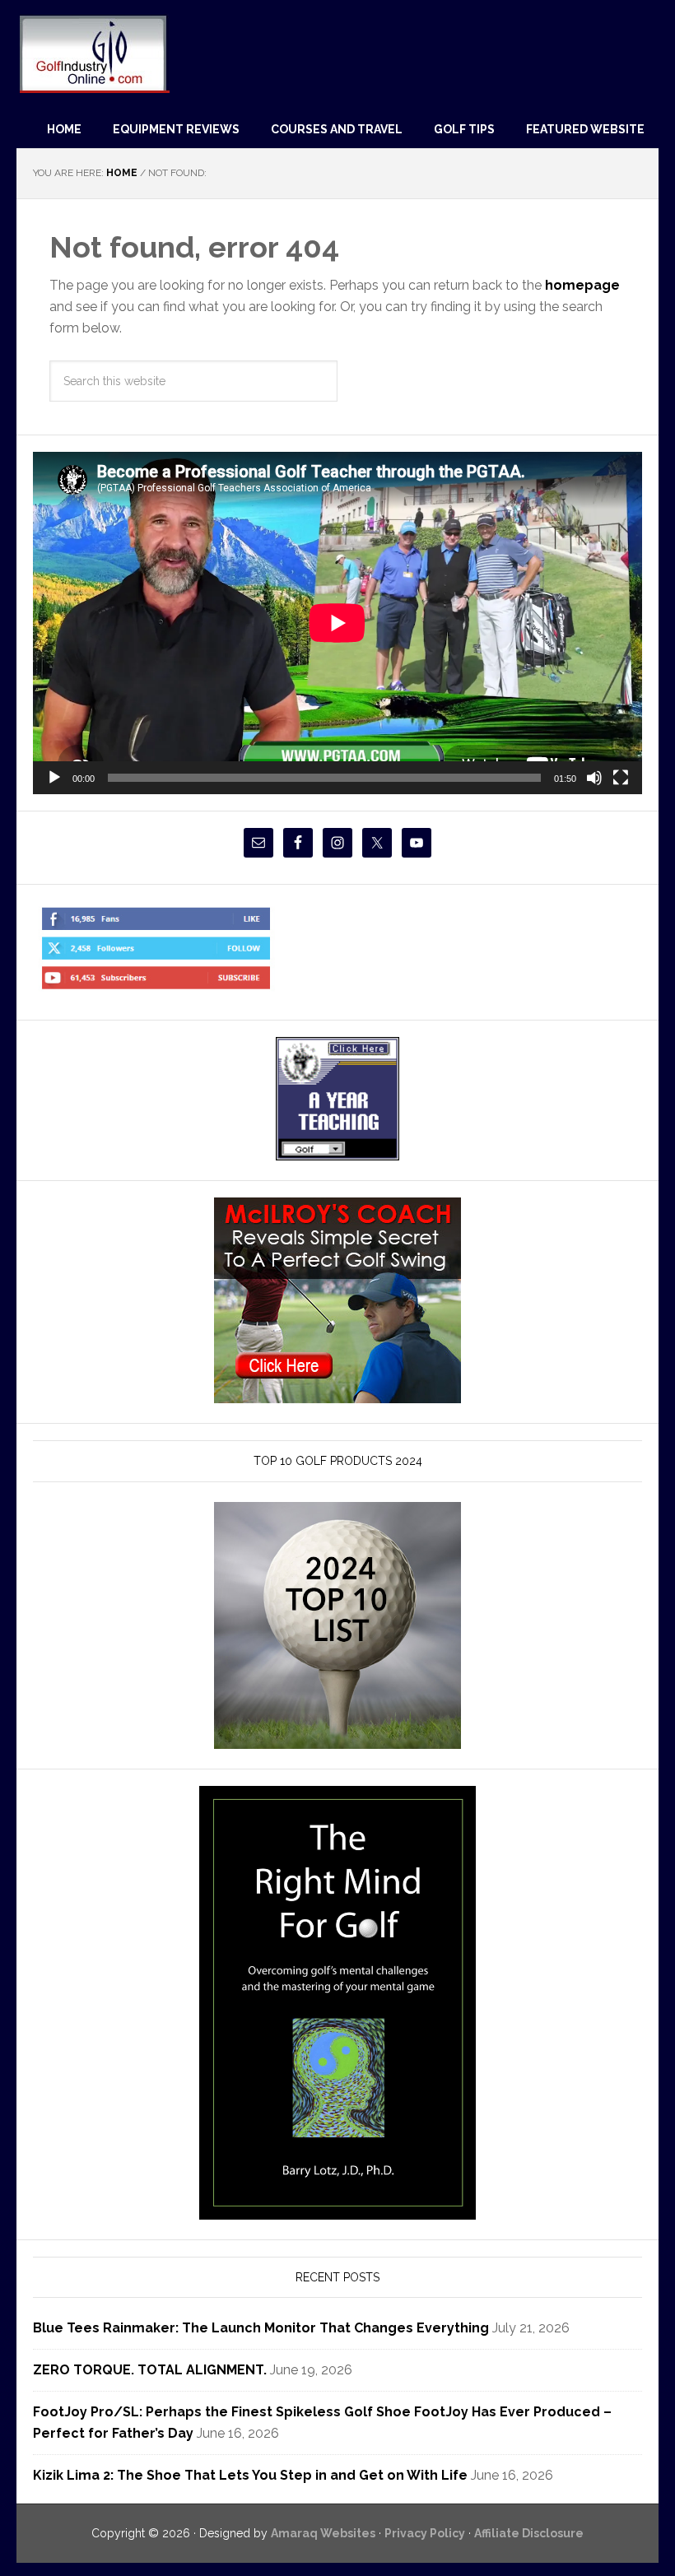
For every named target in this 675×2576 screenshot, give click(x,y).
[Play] (54, 778)
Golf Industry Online (93, 53)
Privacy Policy (425, 2533)
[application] (337, 623)
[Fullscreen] (621, 778)
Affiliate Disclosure (529, 2533)
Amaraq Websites (323, 2533)
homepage (582, 285)
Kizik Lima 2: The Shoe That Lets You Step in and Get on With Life (250, 2475)
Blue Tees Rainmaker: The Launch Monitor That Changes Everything (261, 2328)
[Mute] (594, 778)
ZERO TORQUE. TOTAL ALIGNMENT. (150, 2370)
